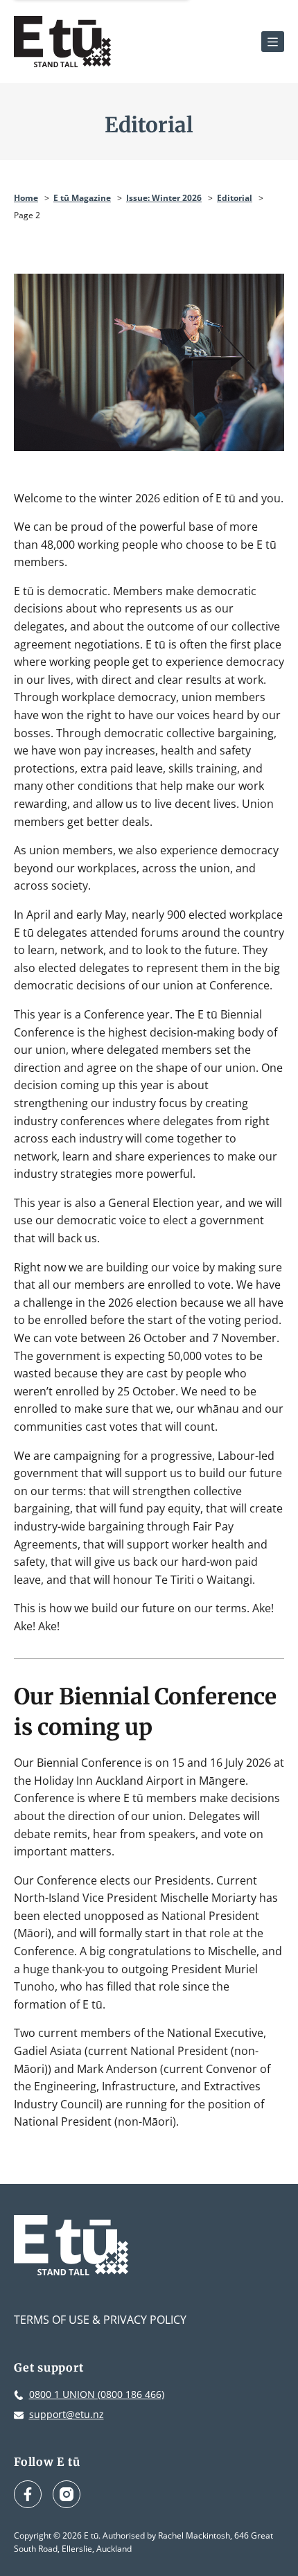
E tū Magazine (82, 198)
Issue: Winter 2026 (164, 198)
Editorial (235, 198)
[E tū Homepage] (62, 42)
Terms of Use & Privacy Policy (100, 2320)
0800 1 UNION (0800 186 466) (97, 2394)
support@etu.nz (67, 2414)
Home (26, 198)
